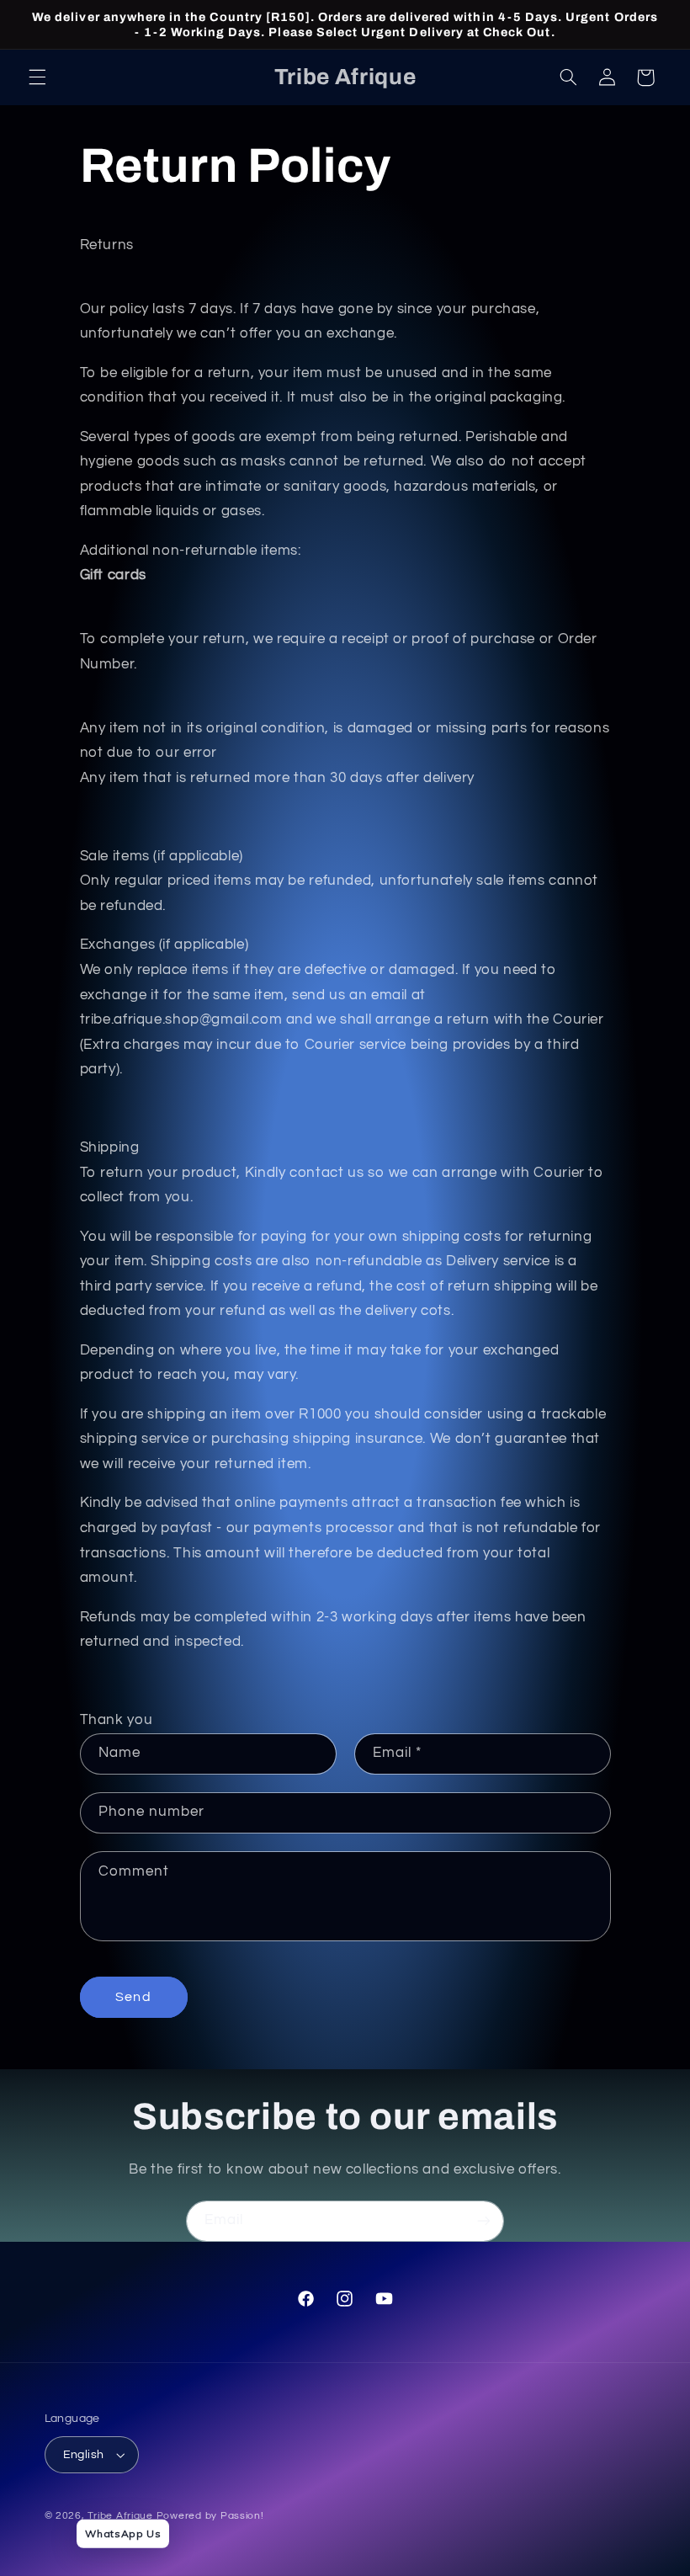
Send (133, 1997)
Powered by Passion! (210, 2516)
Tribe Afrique (120, 2516)
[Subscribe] (484, 2221)
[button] (37, 77)
